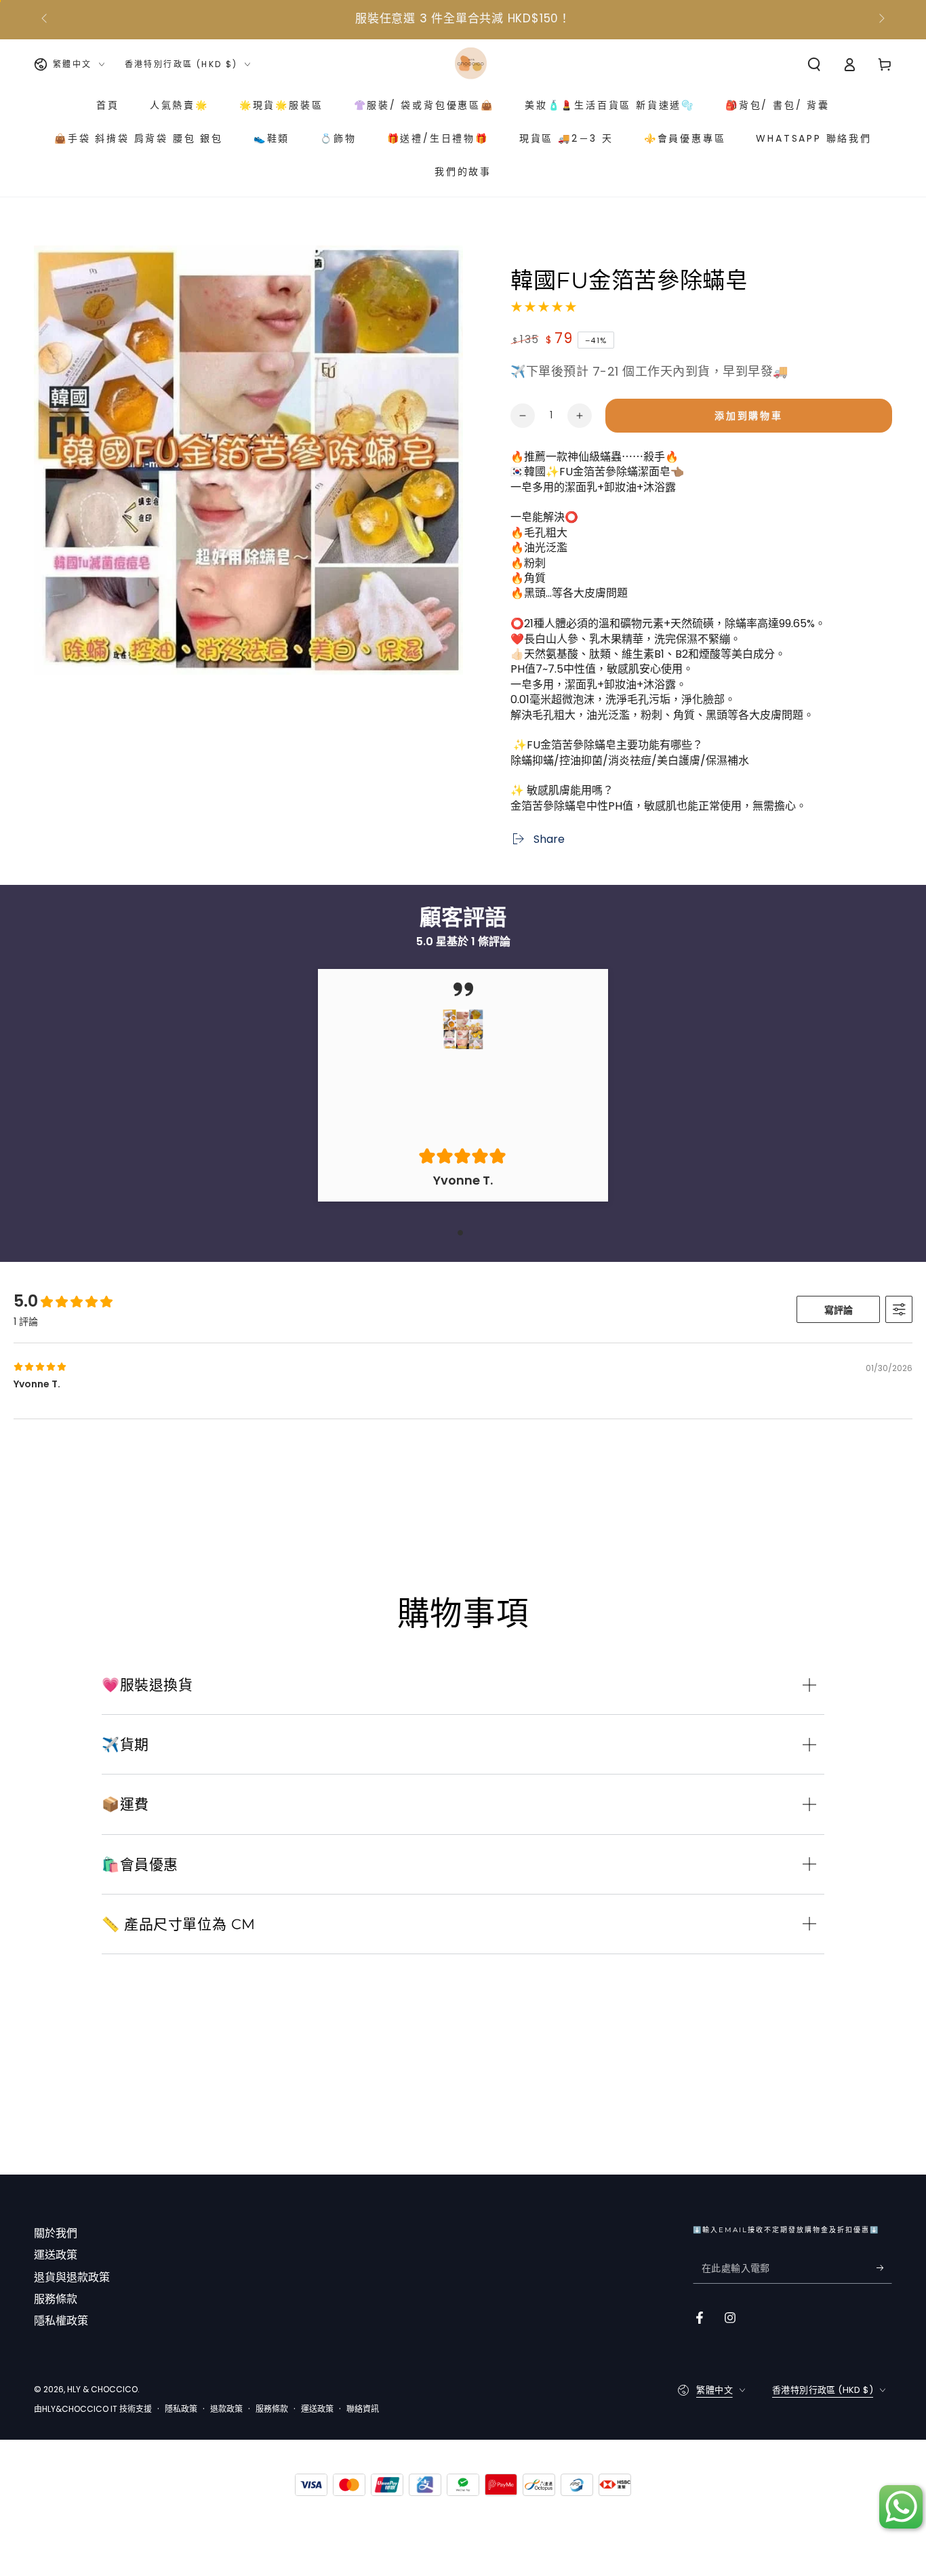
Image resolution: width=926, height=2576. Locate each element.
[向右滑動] (881, 19)
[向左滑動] (45, 19)
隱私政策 (181, 2409)
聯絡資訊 (363, 2409)
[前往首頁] (471, 64)
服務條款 (56, 2299)
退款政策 (226, 2409)
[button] (814, 64)
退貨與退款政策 (72, 2277)
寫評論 (839, 1310)
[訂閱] (884, 2268)
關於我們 (56, 2233)
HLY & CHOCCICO (102, 2389)
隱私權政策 (61, 2321)
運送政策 (56, 2255)
